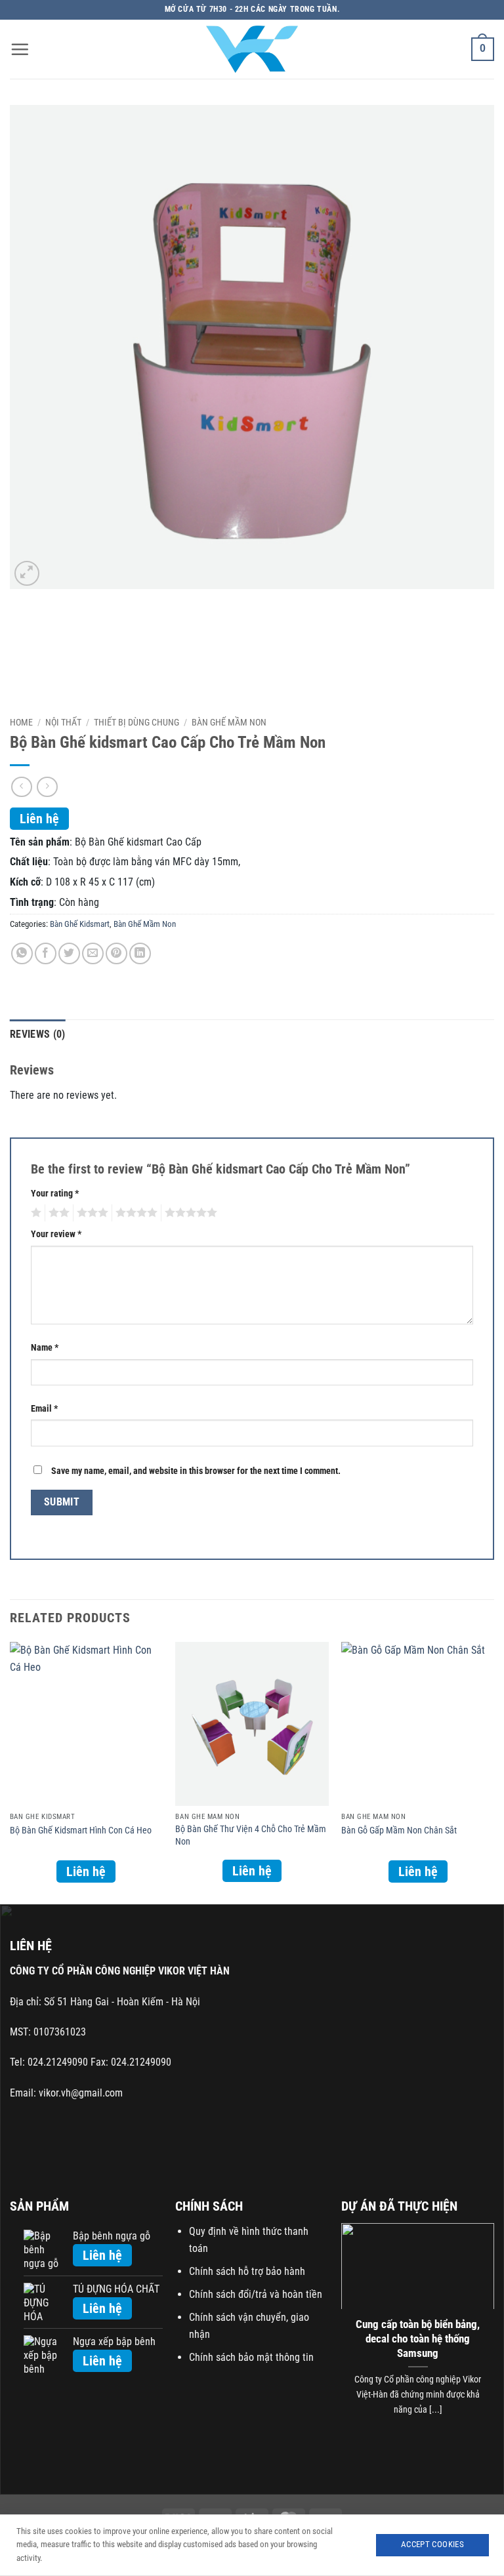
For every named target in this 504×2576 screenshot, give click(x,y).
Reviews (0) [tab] (38, 1034)
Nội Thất (63, 722)
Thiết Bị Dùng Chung (136, 722)
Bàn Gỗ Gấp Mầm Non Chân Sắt (399, 1830)
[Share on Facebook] (46, 953)
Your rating (55, 1194)
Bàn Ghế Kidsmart (80, 924)
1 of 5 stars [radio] (34, 1213)
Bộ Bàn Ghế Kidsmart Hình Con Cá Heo (81, 1830)
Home (21, 722)
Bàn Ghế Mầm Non (229, 722)
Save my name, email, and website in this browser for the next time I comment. (196, 1471)
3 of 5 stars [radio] (91, 1213)
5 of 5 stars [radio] (189, 1213)
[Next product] (21, 787)
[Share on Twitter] (69, 953)
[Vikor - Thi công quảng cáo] (252, 49)
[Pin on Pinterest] (116, 953)
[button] (20, 49)
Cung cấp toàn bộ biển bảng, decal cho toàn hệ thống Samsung (418, 2339)
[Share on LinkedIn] (140, 953)
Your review (56, 1234)
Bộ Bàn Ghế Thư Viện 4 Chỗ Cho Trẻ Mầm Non (251, 1835)
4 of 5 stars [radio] (135, 1213)
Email (44, 1409)
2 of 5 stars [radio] (57, 1213)
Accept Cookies (432, 2544)
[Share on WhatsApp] (22, 953)
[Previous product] (47, 787)
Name (45, 1348)
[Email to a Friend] (93, 953)
